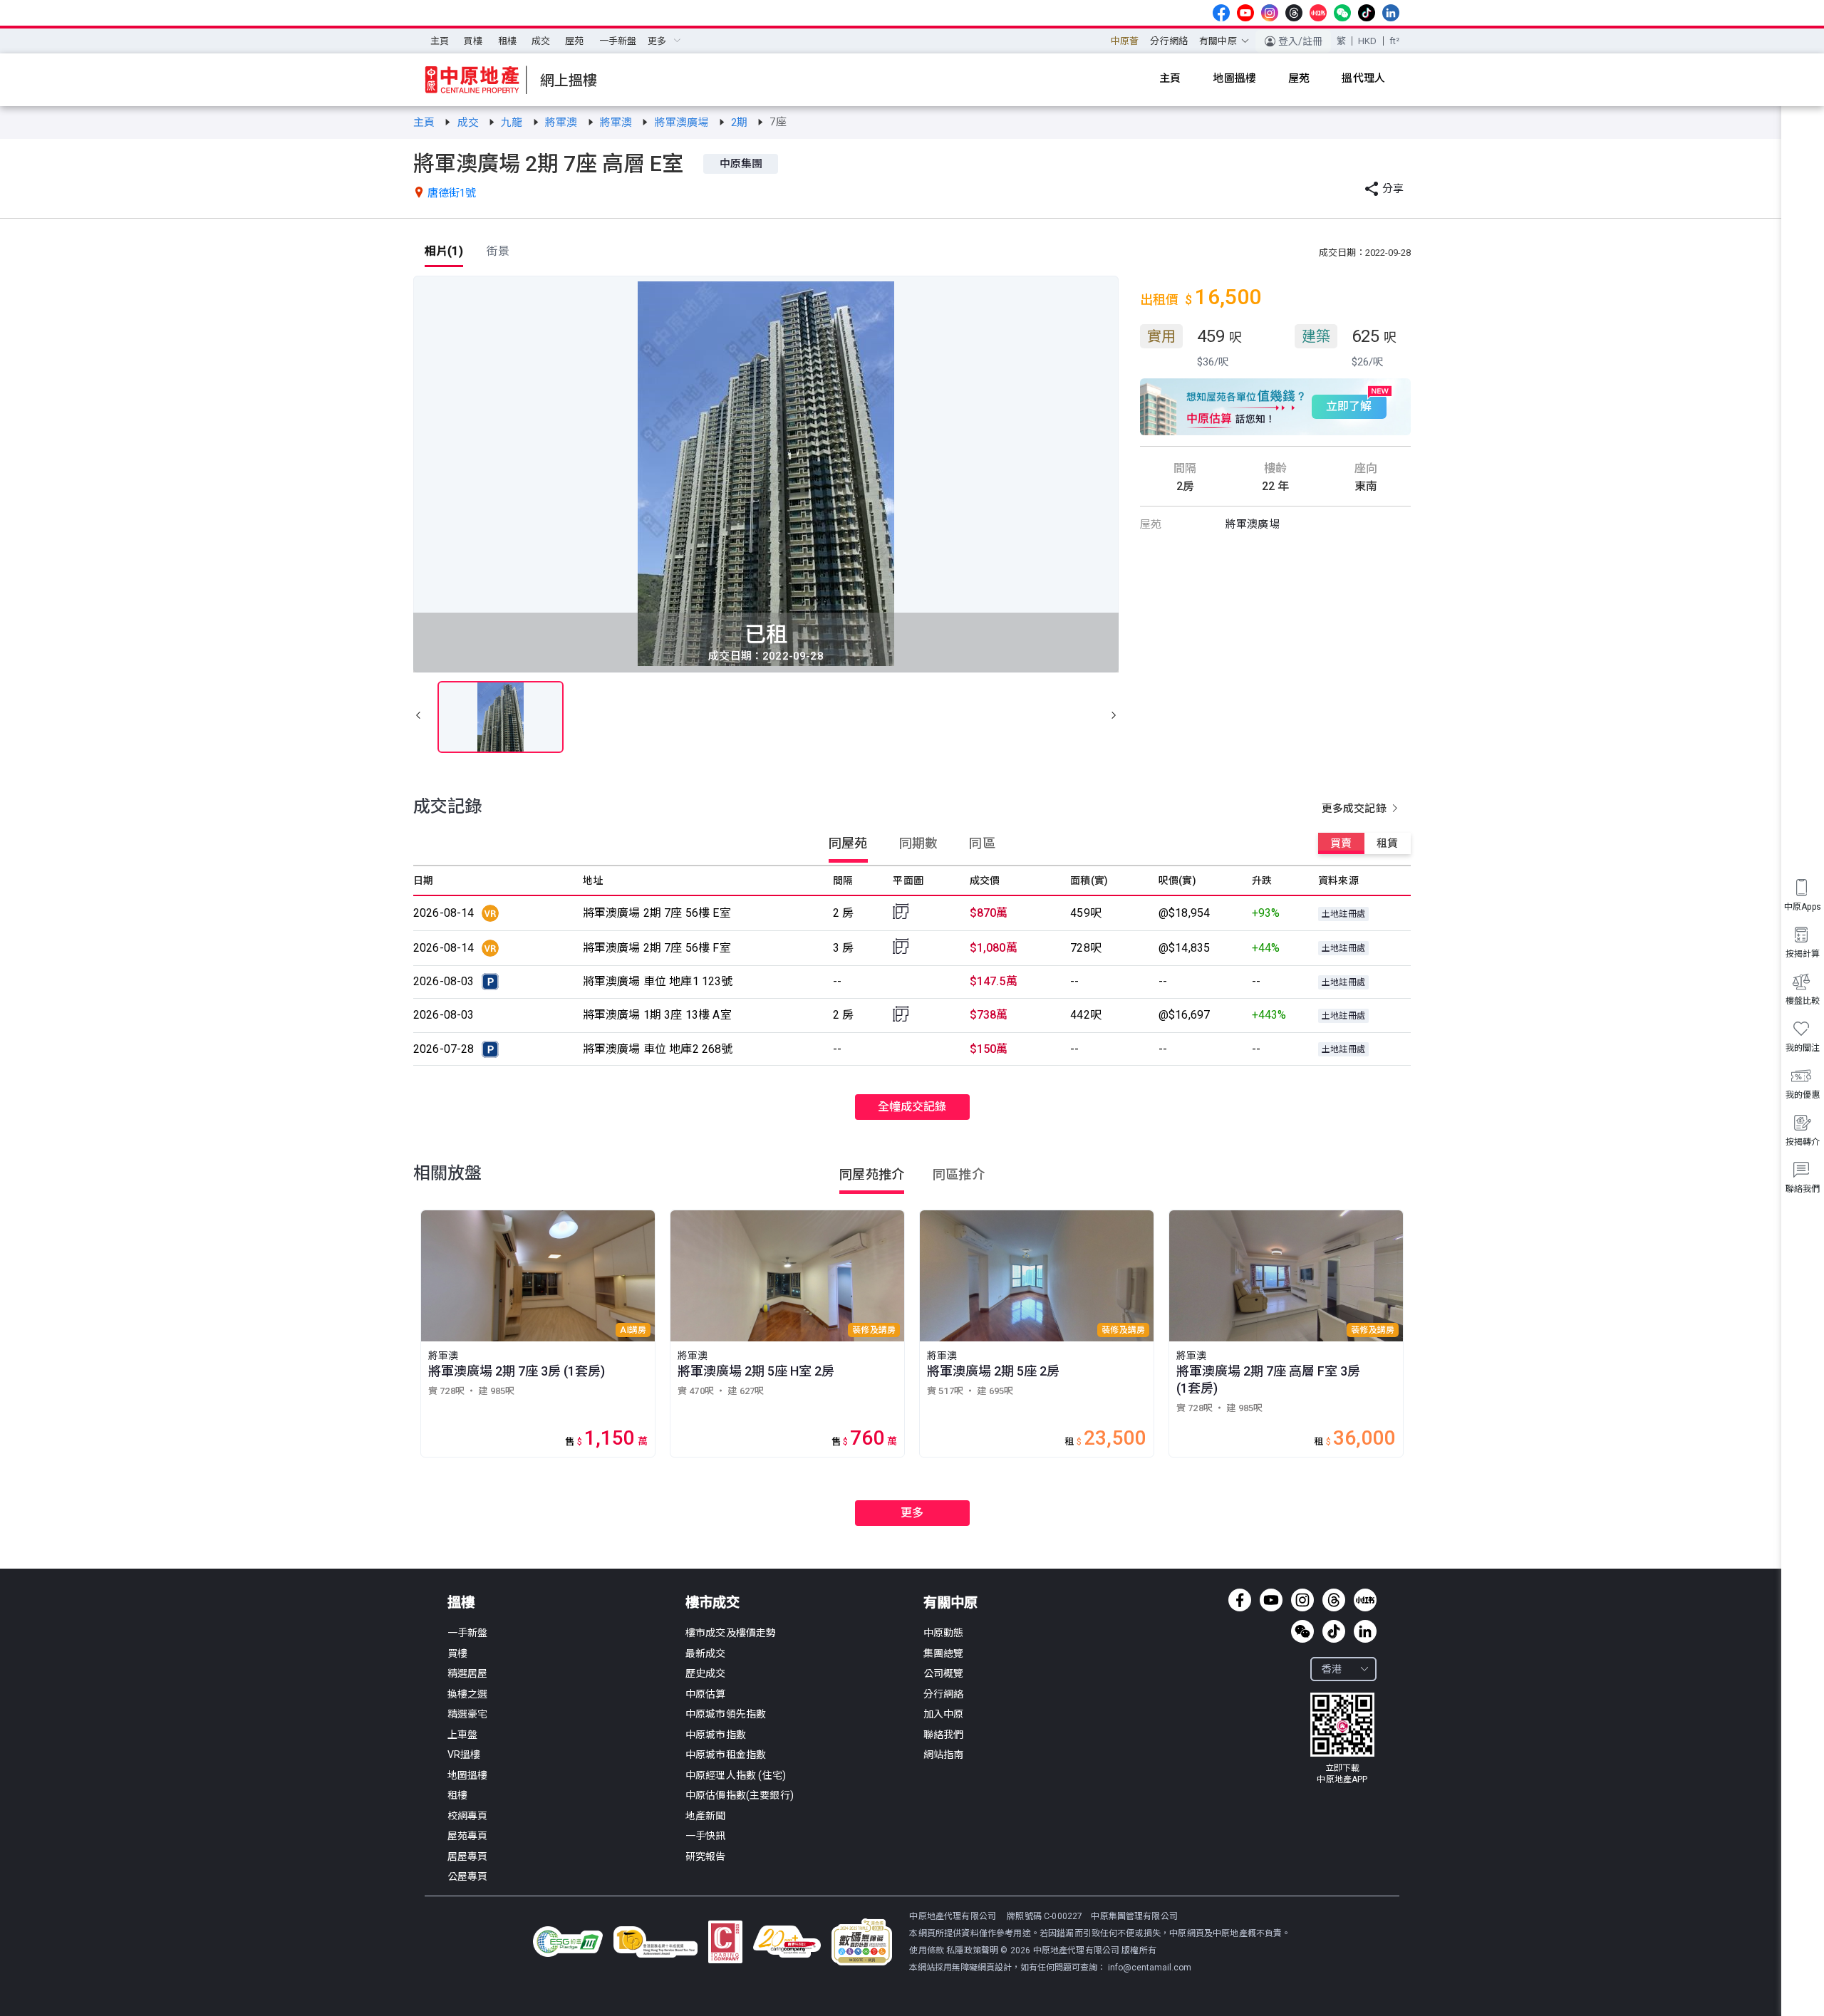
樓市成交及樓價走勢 (731, 1633)
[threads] (1294, 13)
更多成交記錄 (1356, 809)
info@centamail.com (1150, 1968)
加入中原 (944, 1714)
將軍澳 (563, 123)
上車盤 (462, 1735)
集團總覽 (944, 1653)
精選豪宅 (468, 1714)
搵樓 (461, 1602)
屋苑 (574, 41)
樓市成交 (712, 1602)
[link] (425, 123)
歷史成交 (706, 1673)
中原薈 (1125, 41)
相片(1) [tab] (444, 251)
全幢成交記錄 (912, 1107)
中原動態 (944, 1633)
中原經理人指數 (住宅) (736, 1775)
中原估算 (706, 1694)
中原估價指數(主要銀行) (740, 1795)
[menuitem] (440, 41)
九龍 (513, 123)
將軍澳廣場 (683, 123)
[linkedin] (1391, 13)
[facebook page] (1221, 13)
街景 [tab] (498, 251)
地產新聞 (706, 1816)
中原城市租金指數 (726, 1755)
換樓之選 (468, 1694)
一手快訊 (706, 1836)
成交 (541, 41)
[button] (418, 717)
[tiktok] (1367, 13)
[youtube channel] (1245, 13)
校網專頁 (468, 1816)
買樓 (473, 41)
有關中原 (950, 1602)
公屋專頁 (468, 1876)
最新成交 (706, 1653)
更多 (912, 1513)
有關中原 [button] (1218, 41)
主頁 (440, 41)
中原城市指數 (716, 1735)
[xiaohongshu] (1318, 13)
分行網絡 (1169, 41)
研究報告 (706, 1856)
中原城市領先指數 (726, 1714)
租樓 (507, 41)
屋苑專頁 (468, 1836)
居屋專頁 (468, 1856)
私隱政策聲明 (972, 1950)
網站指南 (944, 1755)
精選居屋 (468, 1673)
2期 (741, 123)
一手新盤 (618, 41)
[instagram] (1270, 13)
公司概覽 (944, 1673)
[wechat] (1342, 13)
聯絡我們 (944, 1735)
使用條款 (928, 1950)
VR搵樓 (464, 1755)
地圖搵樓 (468, 1775)
